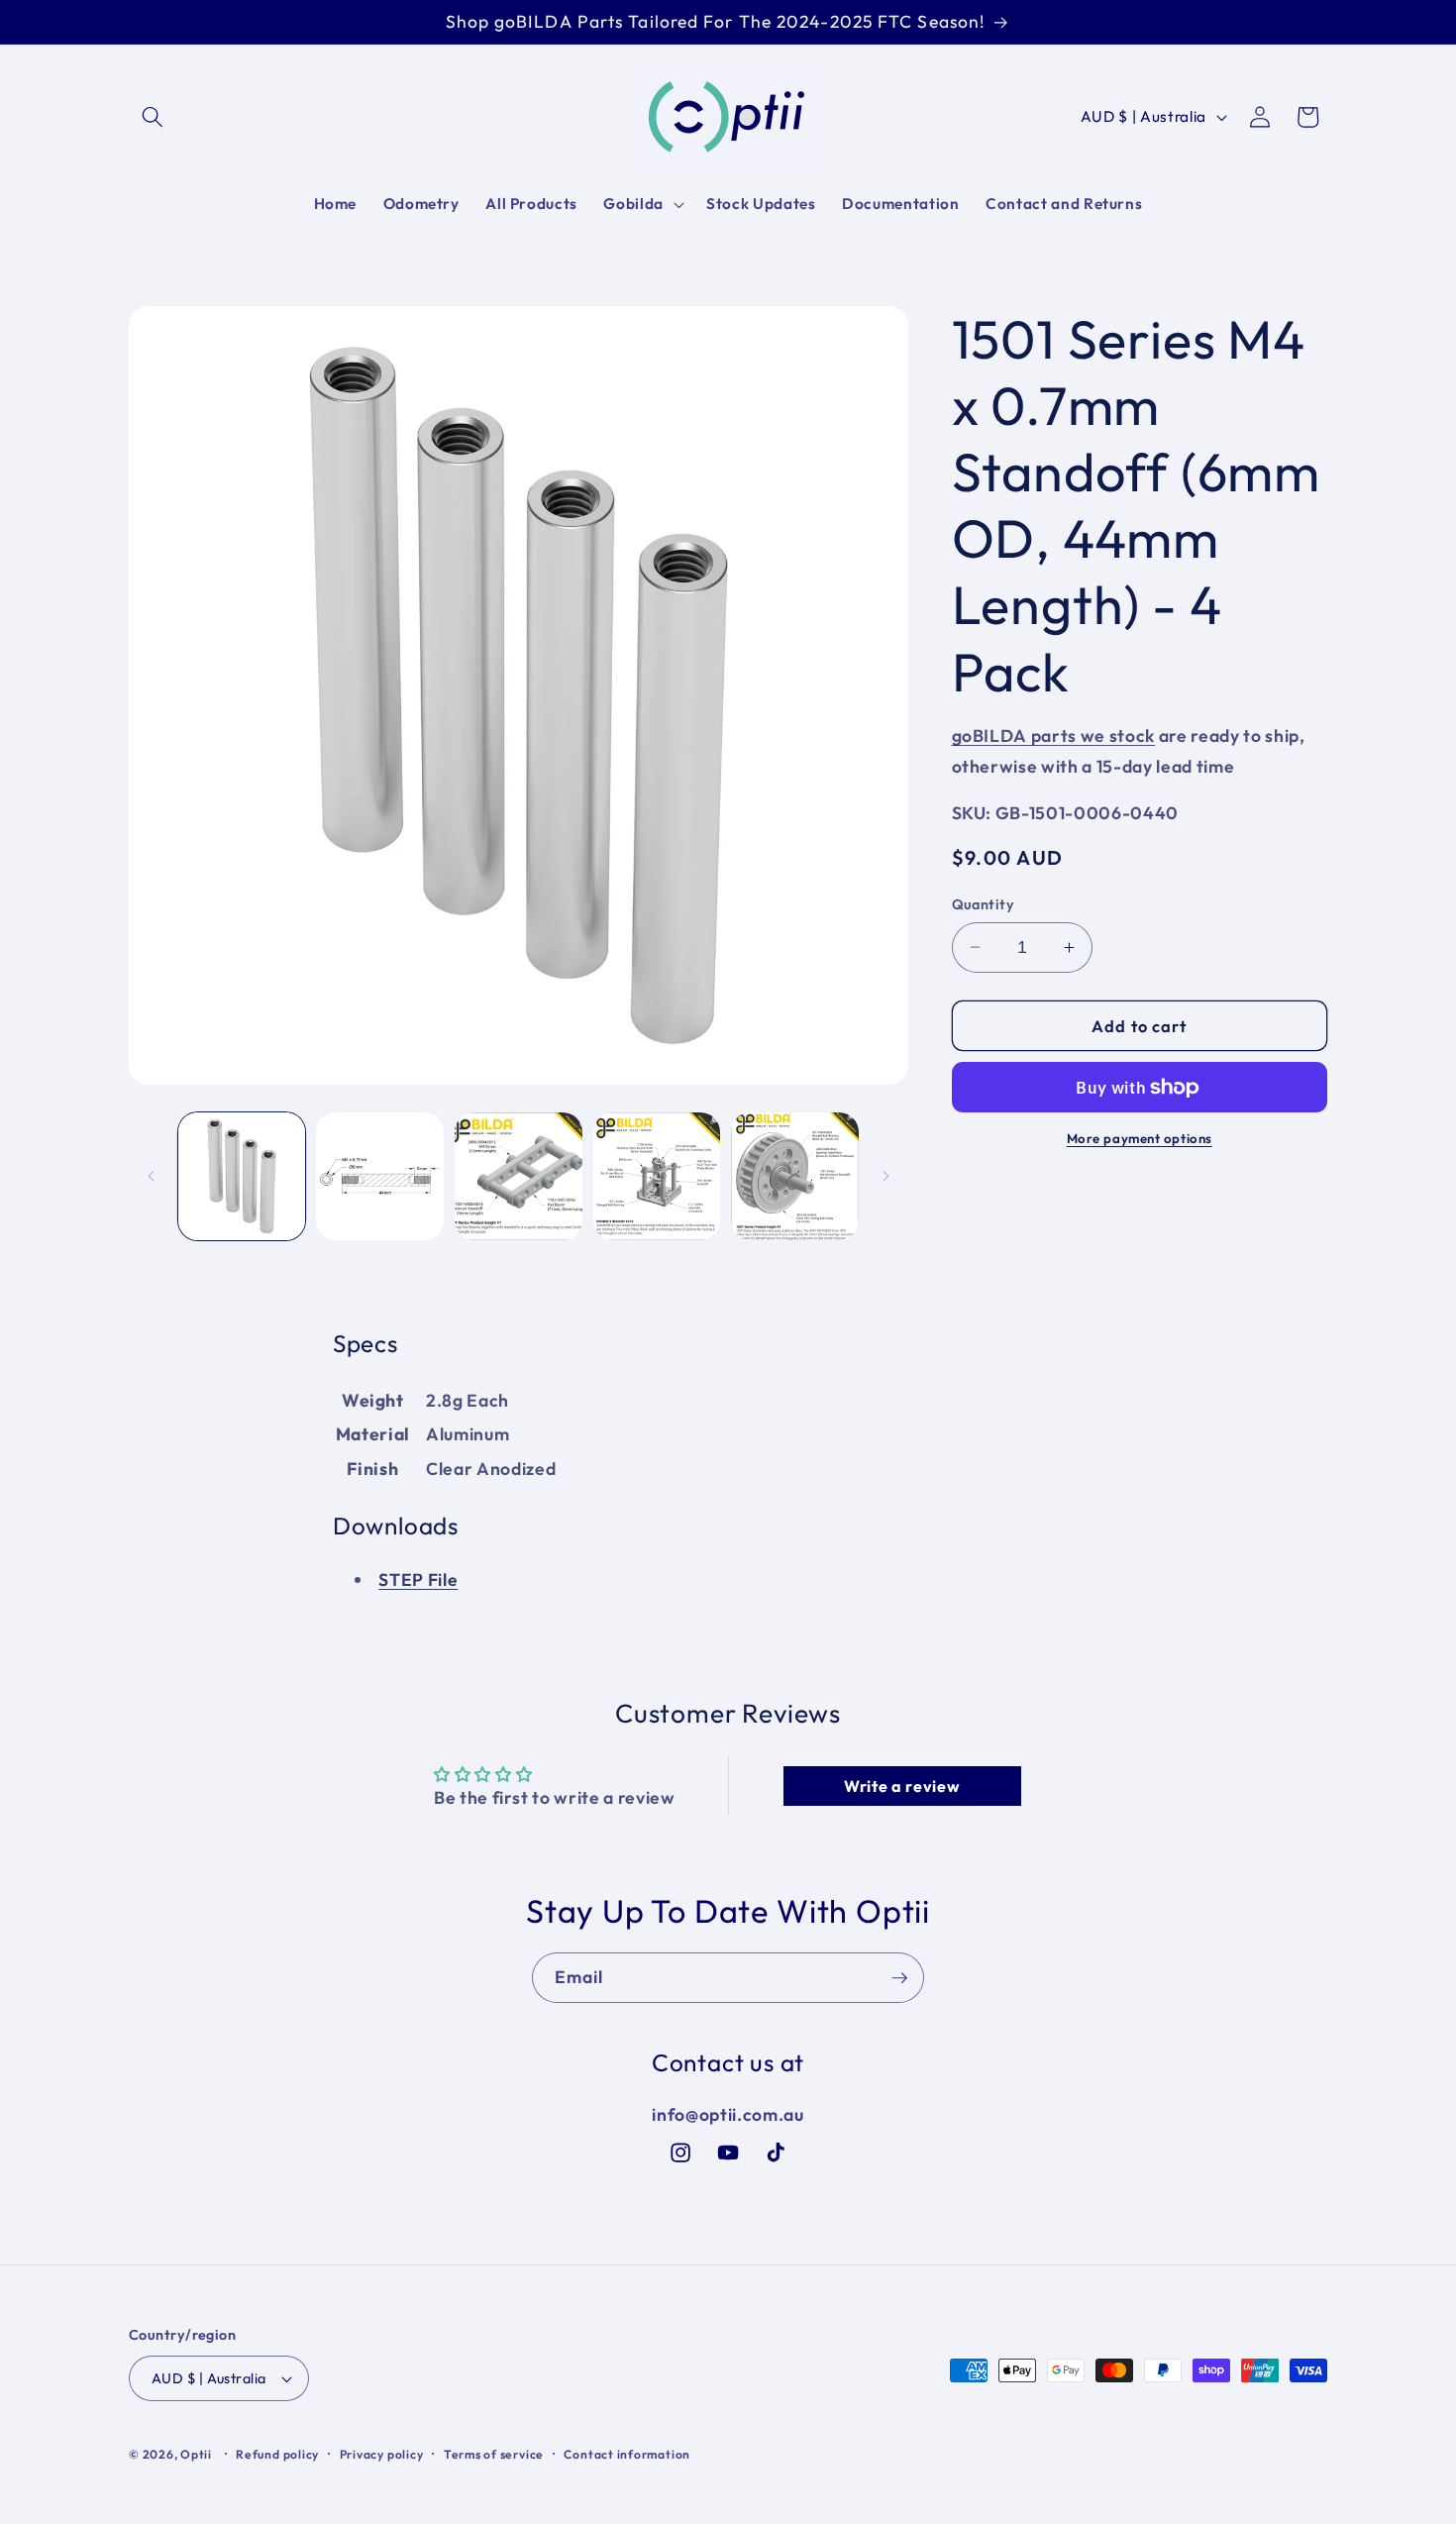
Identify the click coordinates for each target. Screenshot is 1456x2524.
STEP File (418, 1579)
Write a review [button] (902, 1786)
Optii (196, 2454)
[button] (153, 117)
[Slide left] (151, 1176)
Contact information (627, 2454)
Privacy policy (382, 2454)
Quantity (984, 904)
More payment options (1140, 1138)
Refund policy (277, 2454)
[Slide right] (886, 1176)
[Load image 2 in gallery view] (380, 1176)
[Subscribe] (899, 1978)
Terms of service (494, 2454)
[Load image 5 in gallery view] (795, 1176)
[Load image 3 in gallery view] (519, 1176)
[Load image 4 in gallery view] (657, 1176)
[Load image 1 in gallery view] (242, 1176)
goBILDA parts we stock (1054, 736)
